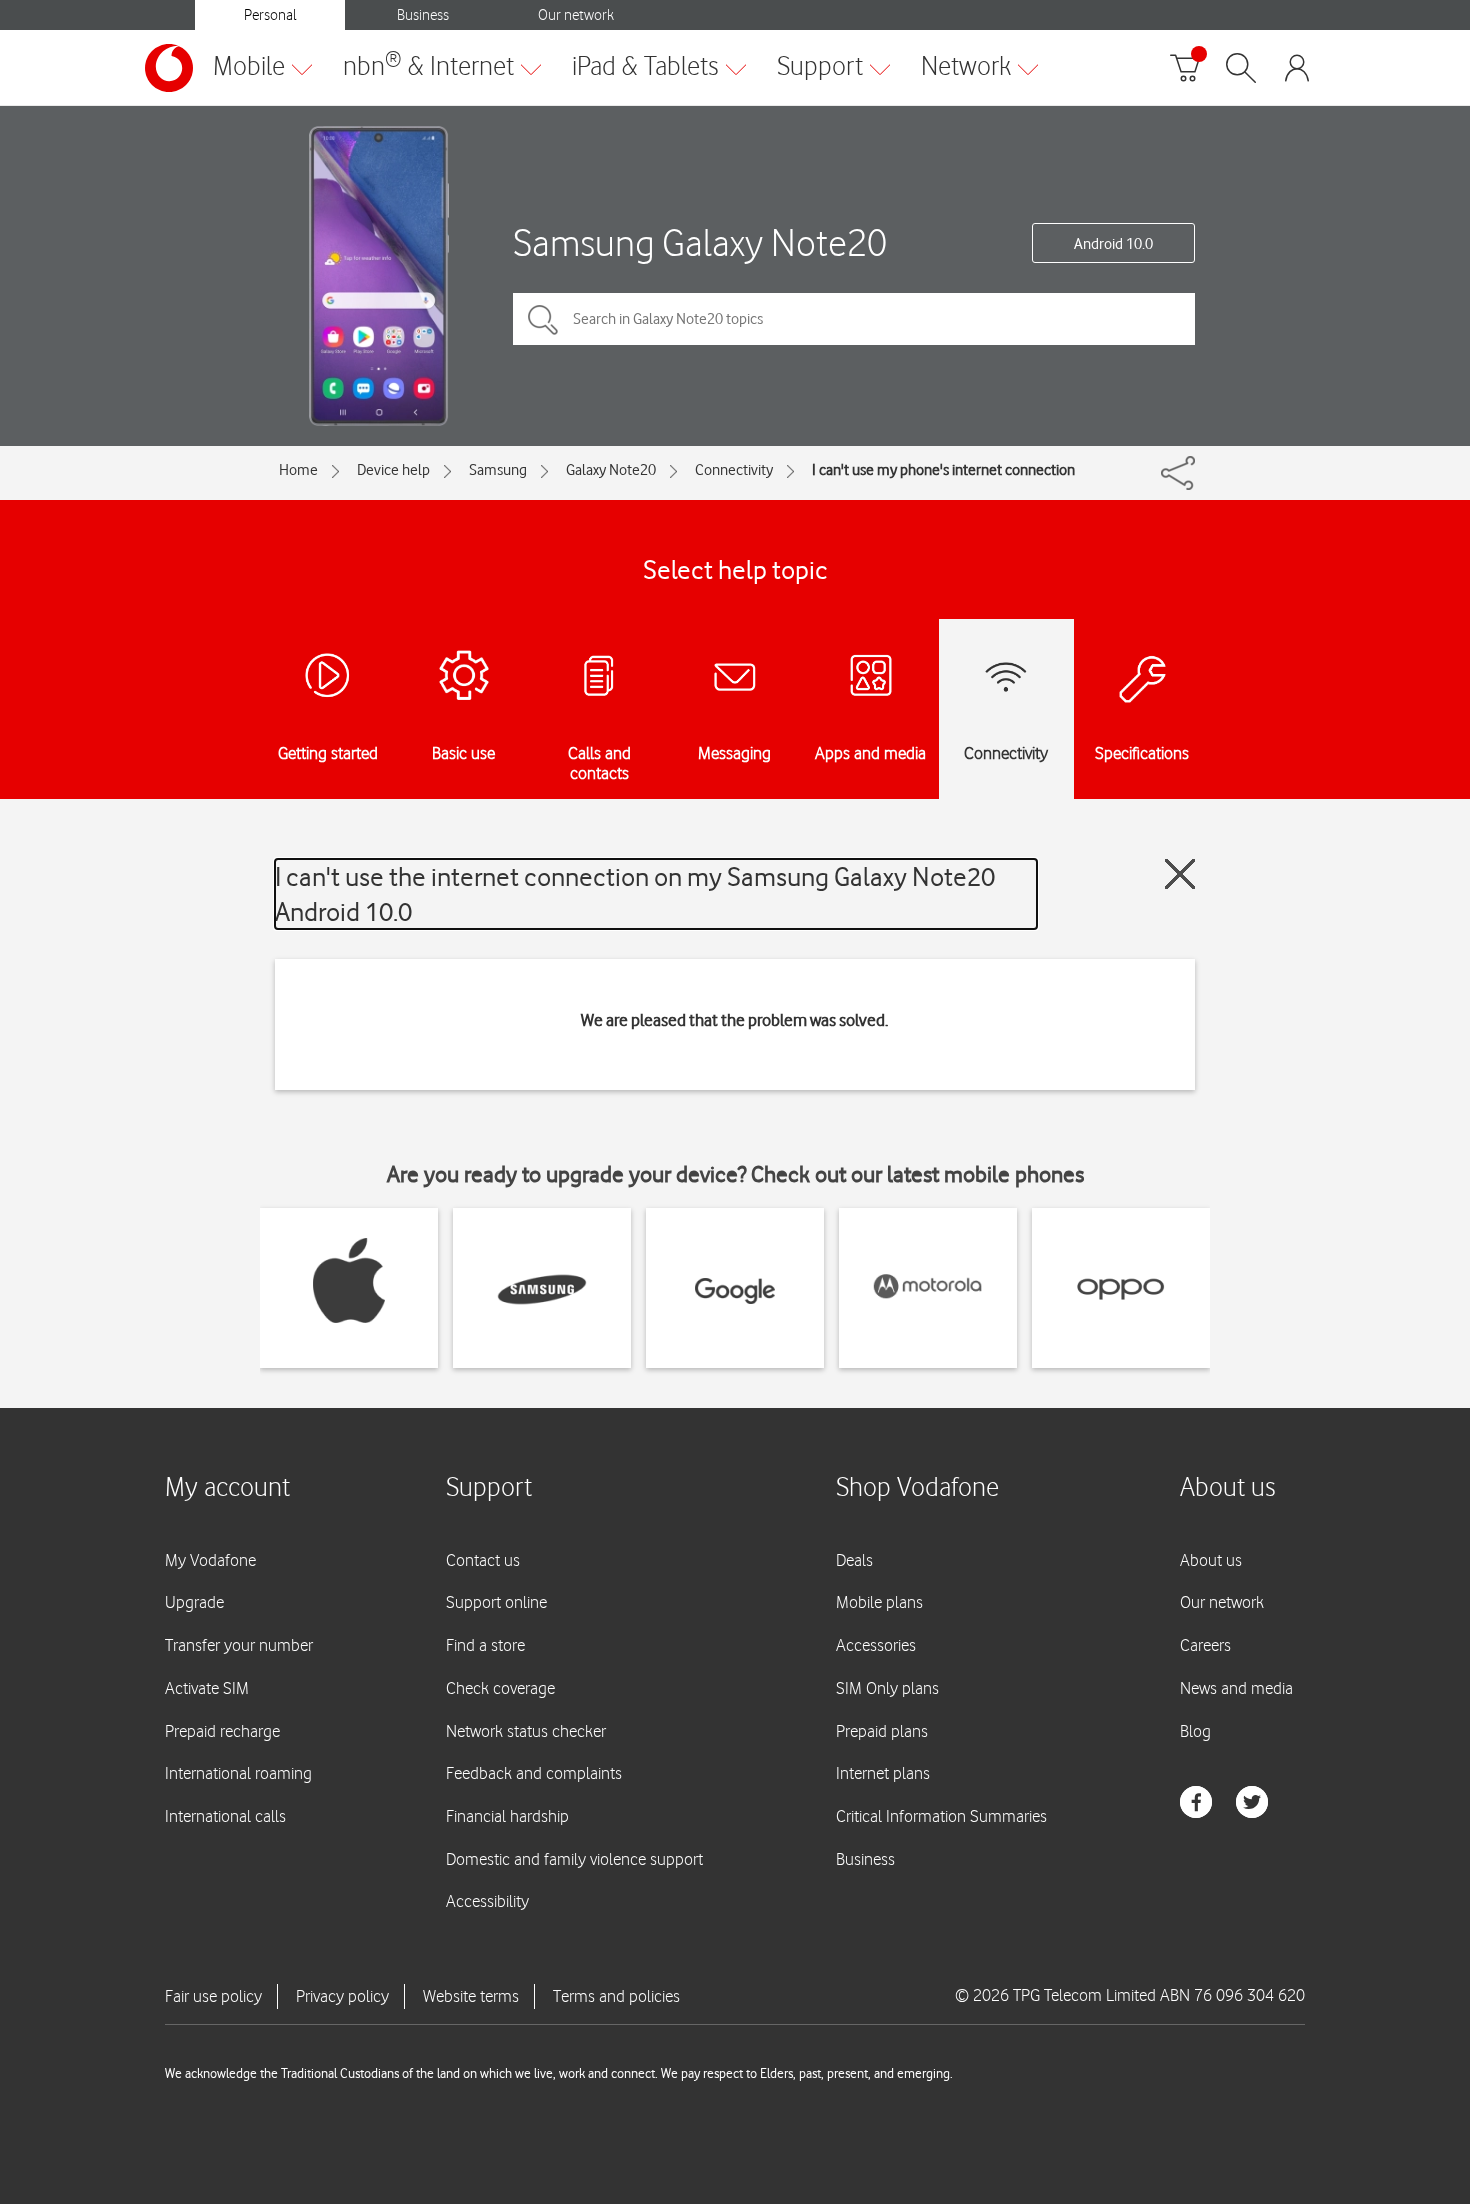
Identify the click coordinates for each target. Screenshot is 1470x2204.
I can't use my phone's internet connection (943, 470)
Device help (393, 470)
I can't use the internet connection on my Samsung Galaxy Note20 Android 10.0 (635, 894)
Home (298, 470)
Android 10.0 (1113, 244)
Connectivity (734, 470)
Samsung (498, 470)
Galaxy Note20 (611, 470)
